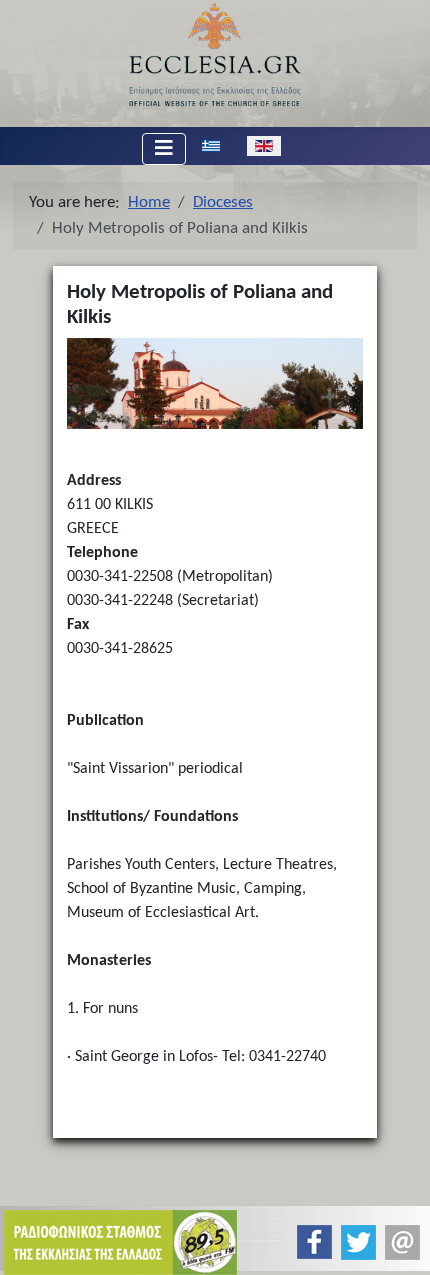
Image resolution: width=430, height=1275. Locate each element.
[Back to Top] (398, 1242)
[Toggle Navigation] (164, 149)
